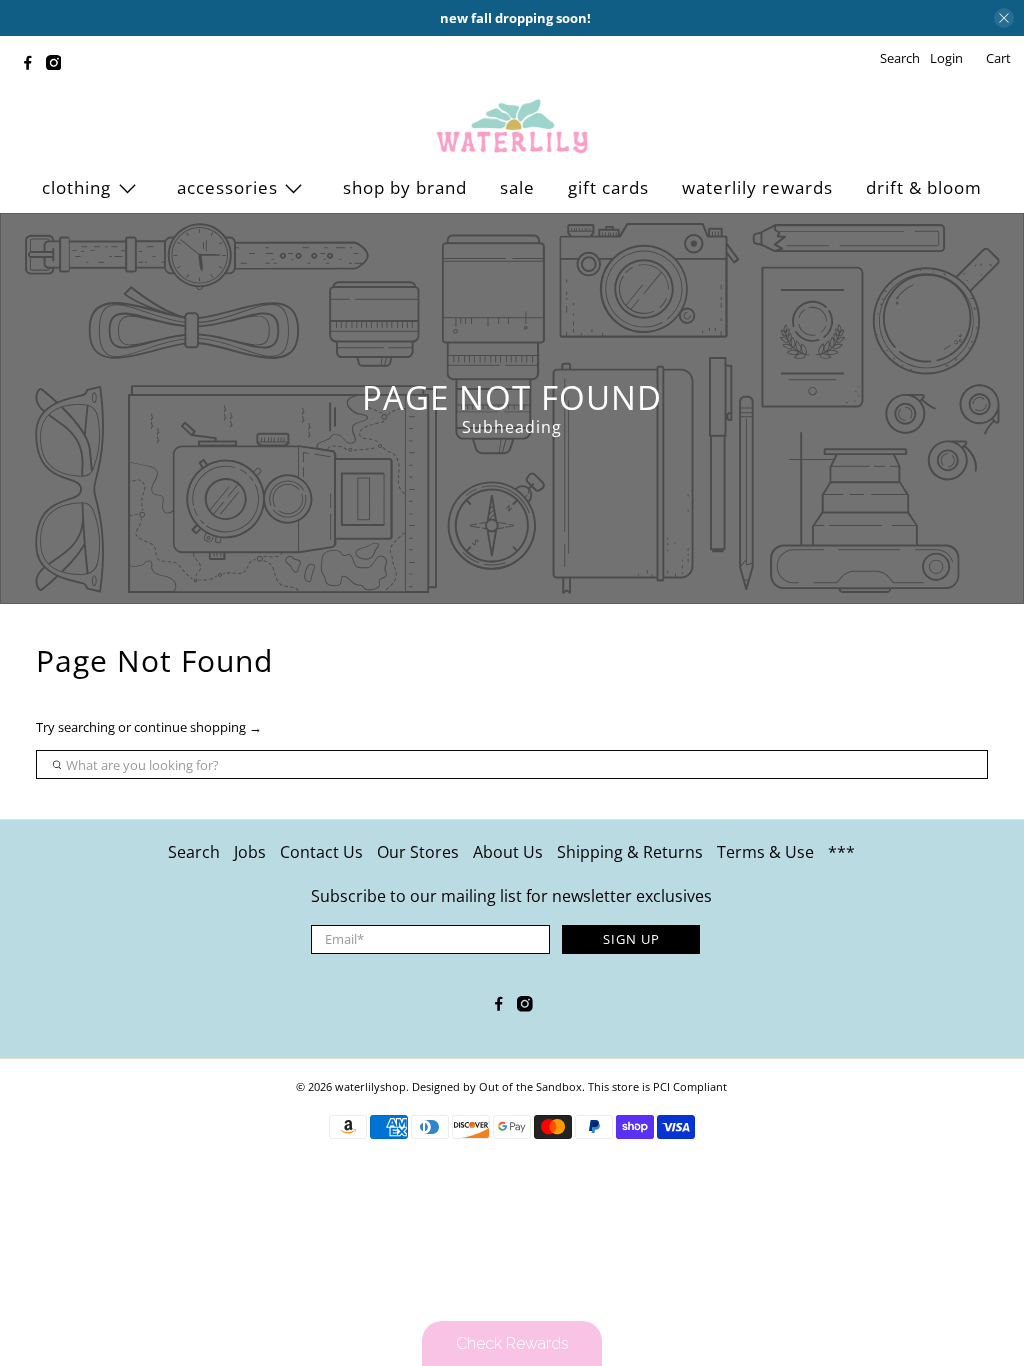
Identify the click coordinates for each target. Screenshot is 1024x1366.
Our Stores (418, 852)
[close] (1004, 18)
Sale (517, 187)
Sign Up (631, 939)
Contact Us (321, 852)
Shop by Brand (405, 187)
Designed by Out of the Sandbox (497, 1086)
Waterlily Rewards (757, 187)
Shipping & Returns (630, 852)
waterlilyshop (370, 1086)
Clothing (76, 187)
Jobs (250, 852)
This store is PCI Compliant (657, 1086)
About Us (508, 852)
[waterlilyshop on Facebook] (33, 65)
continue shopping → (198, 727)
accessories (227, 187)
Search (194, 852)
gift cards (608, 187)
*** (841, 852)
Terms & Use (765, 852)
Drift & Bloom (924, 187)
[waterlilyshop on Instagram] (59, 65)
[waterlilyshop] (512, 127)
